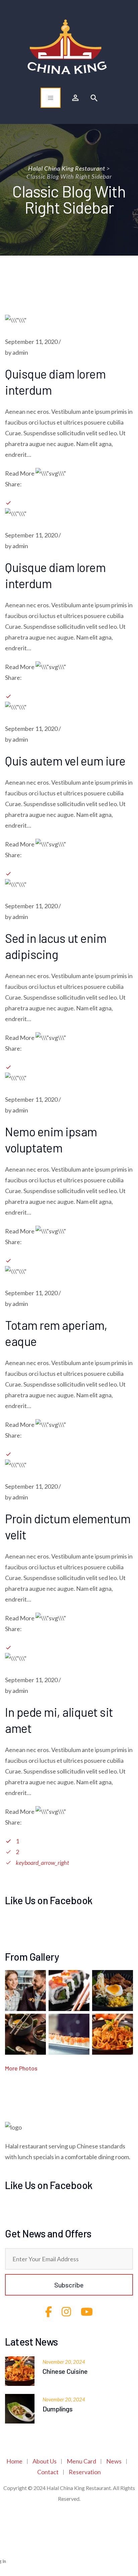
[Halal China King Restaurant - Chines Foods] (67, 47)
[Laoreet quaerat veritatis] (25, 2034)
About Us (45, 2461)
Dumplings (58, 2409)
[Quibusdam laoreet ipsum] (69, 2034)
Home (14, 2461)
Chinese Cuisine (65, 2371)
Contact (48, 2472)
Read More (20, 473)
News (114, 2461)
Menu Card (81, 2461)
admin (20, 352)
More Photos (21, 2068)
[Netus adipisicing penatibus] (113, 2034)
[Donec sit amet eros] (25, 1991)
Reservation (85, 2472)
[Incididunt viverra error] (69, 1991)
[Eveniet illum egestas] (113, 1991)
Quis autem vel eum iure (65, 761)
